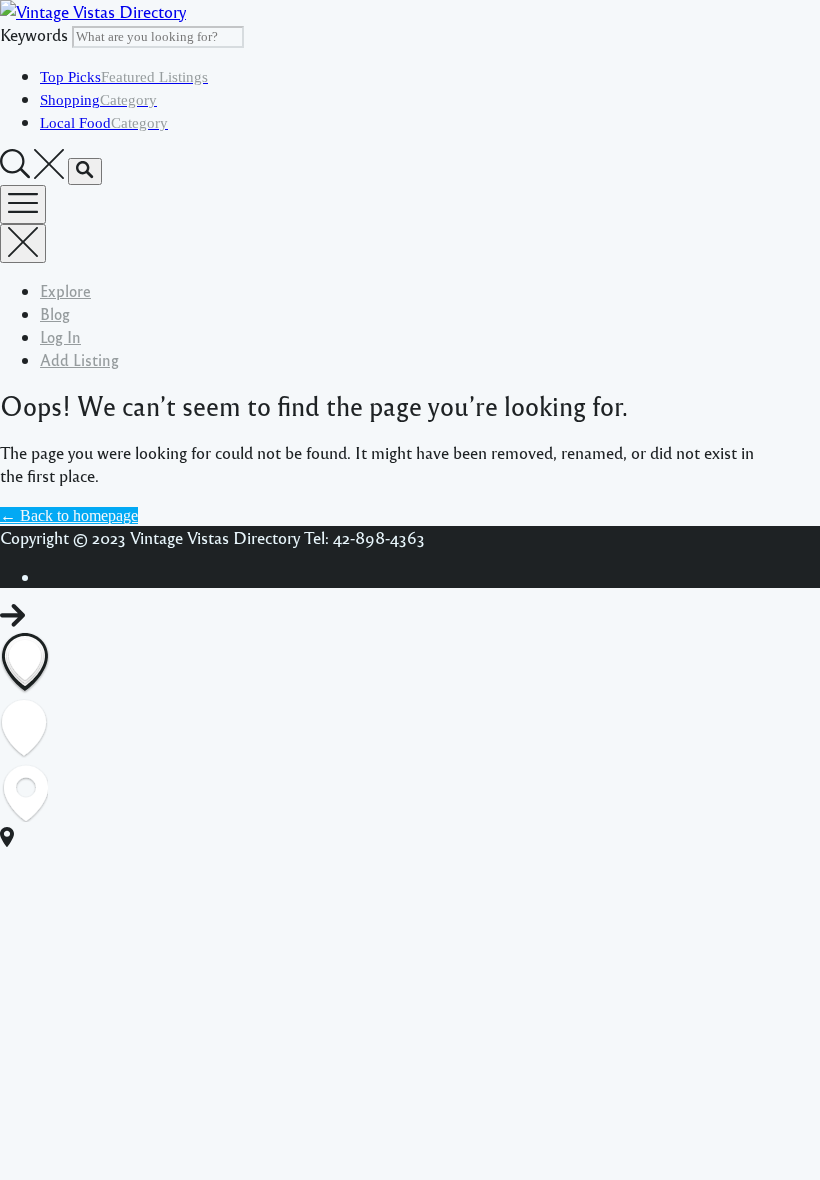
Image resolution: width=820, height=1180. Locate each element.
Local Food (104, 123)
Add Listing (79, 359)
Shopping (98, 100)
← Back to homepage (69, 515)
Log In (60, 336)
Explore (65, 290)
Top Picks (124, 77)
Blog (55, 313)
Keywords (34, 34)
